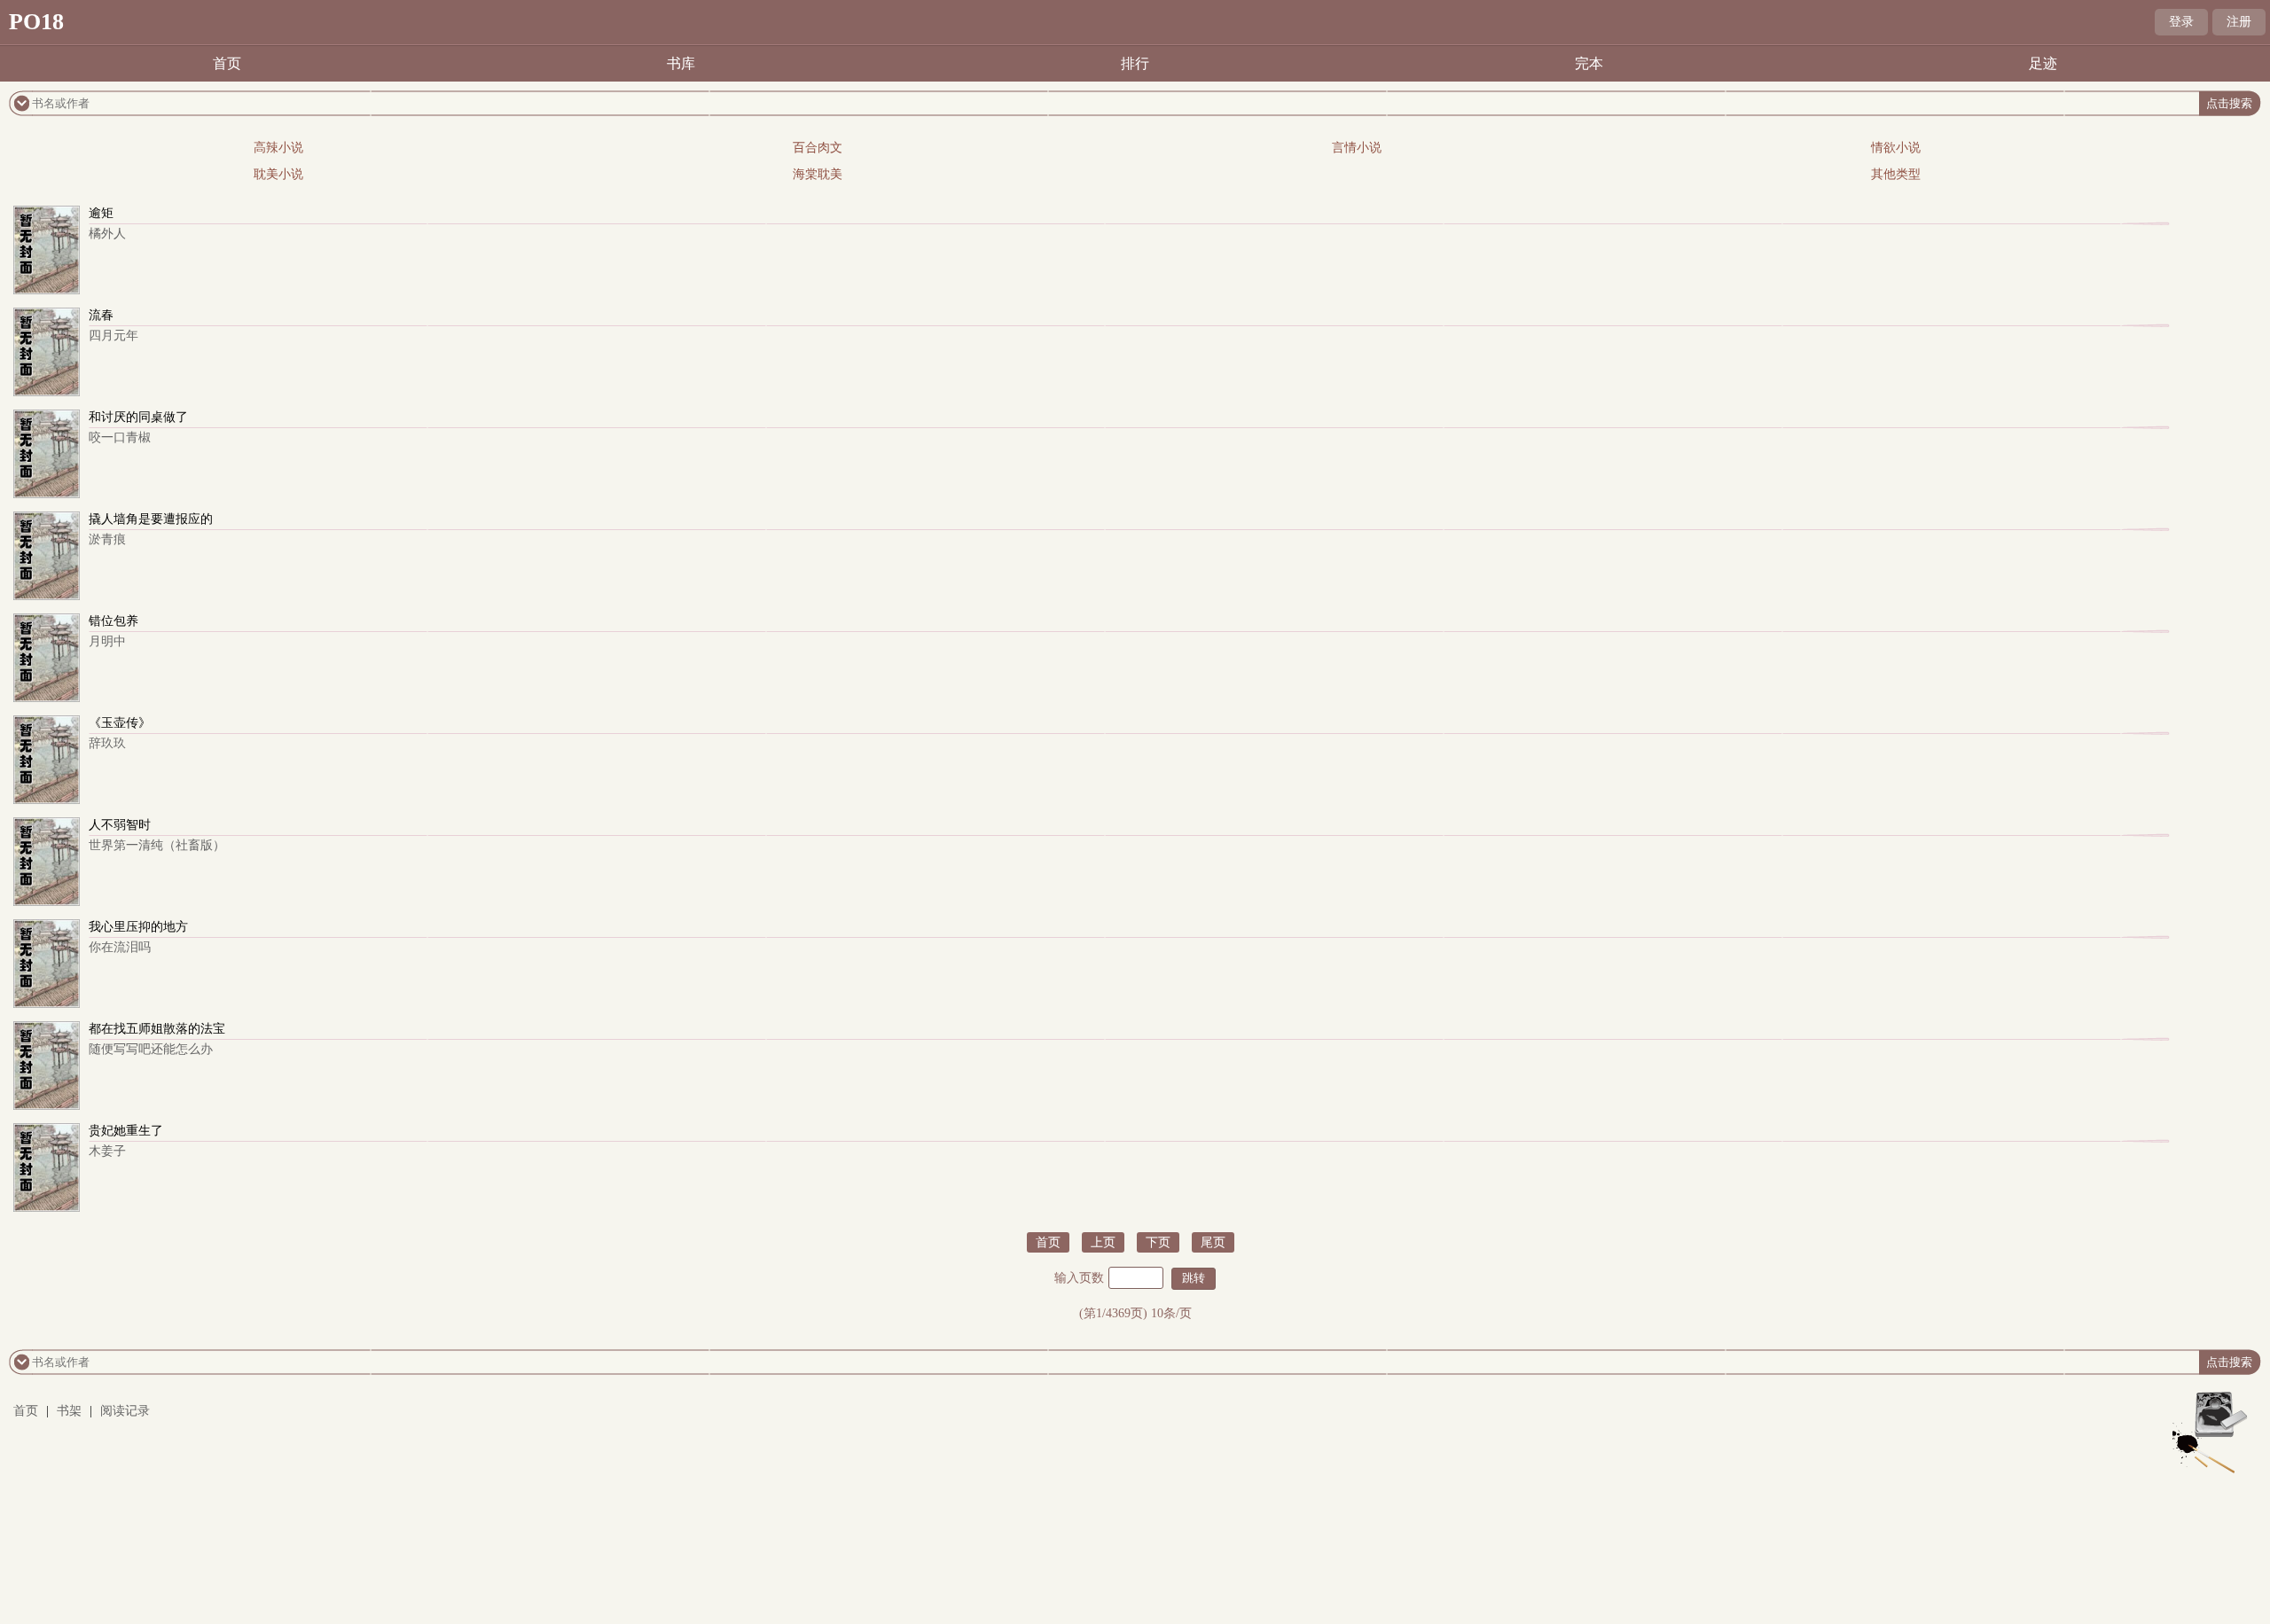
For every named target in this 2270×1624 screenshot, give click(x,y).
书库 (681, 63)
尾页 (1213, 1242)
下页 (1158, 1242)
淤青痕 (107, 539)
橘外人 (107, 234)
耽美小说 (278, 174)
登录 (2181, 22)
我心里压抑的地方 (138, 927)
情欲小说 (1896, 148)
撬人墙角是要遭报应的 (151, 519)
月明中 (107, 641)
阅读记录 (125, 1411)
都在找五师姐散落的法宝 (157, 1029)
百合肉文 (818, 148)
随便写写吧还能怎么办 (151, 1049)
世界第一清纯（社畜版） (157, 845)
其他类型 (1896, 174)
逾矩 (101, 213)
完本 (1589, 63)
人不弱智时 (120, 825)
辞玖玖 (107, 743)
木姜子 (107, 1151)
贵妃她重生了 (126, 1131)
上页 (1103, 1242)
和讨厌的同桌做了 (138, 417)
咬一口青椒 (120, 437)
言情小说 (1357, 148)
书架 (69, 1411)
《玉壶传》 (120, 723)
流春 (101, 315)
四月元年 (113, 336)
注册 (2239, 22)
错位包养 (113, 621)
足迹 (2043, 63)
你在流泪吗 (120, 947)
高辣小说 (278, 148)
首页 (227, 63)
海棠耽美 (818, 174)
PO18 (36, 22)
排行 (1135, 63)
